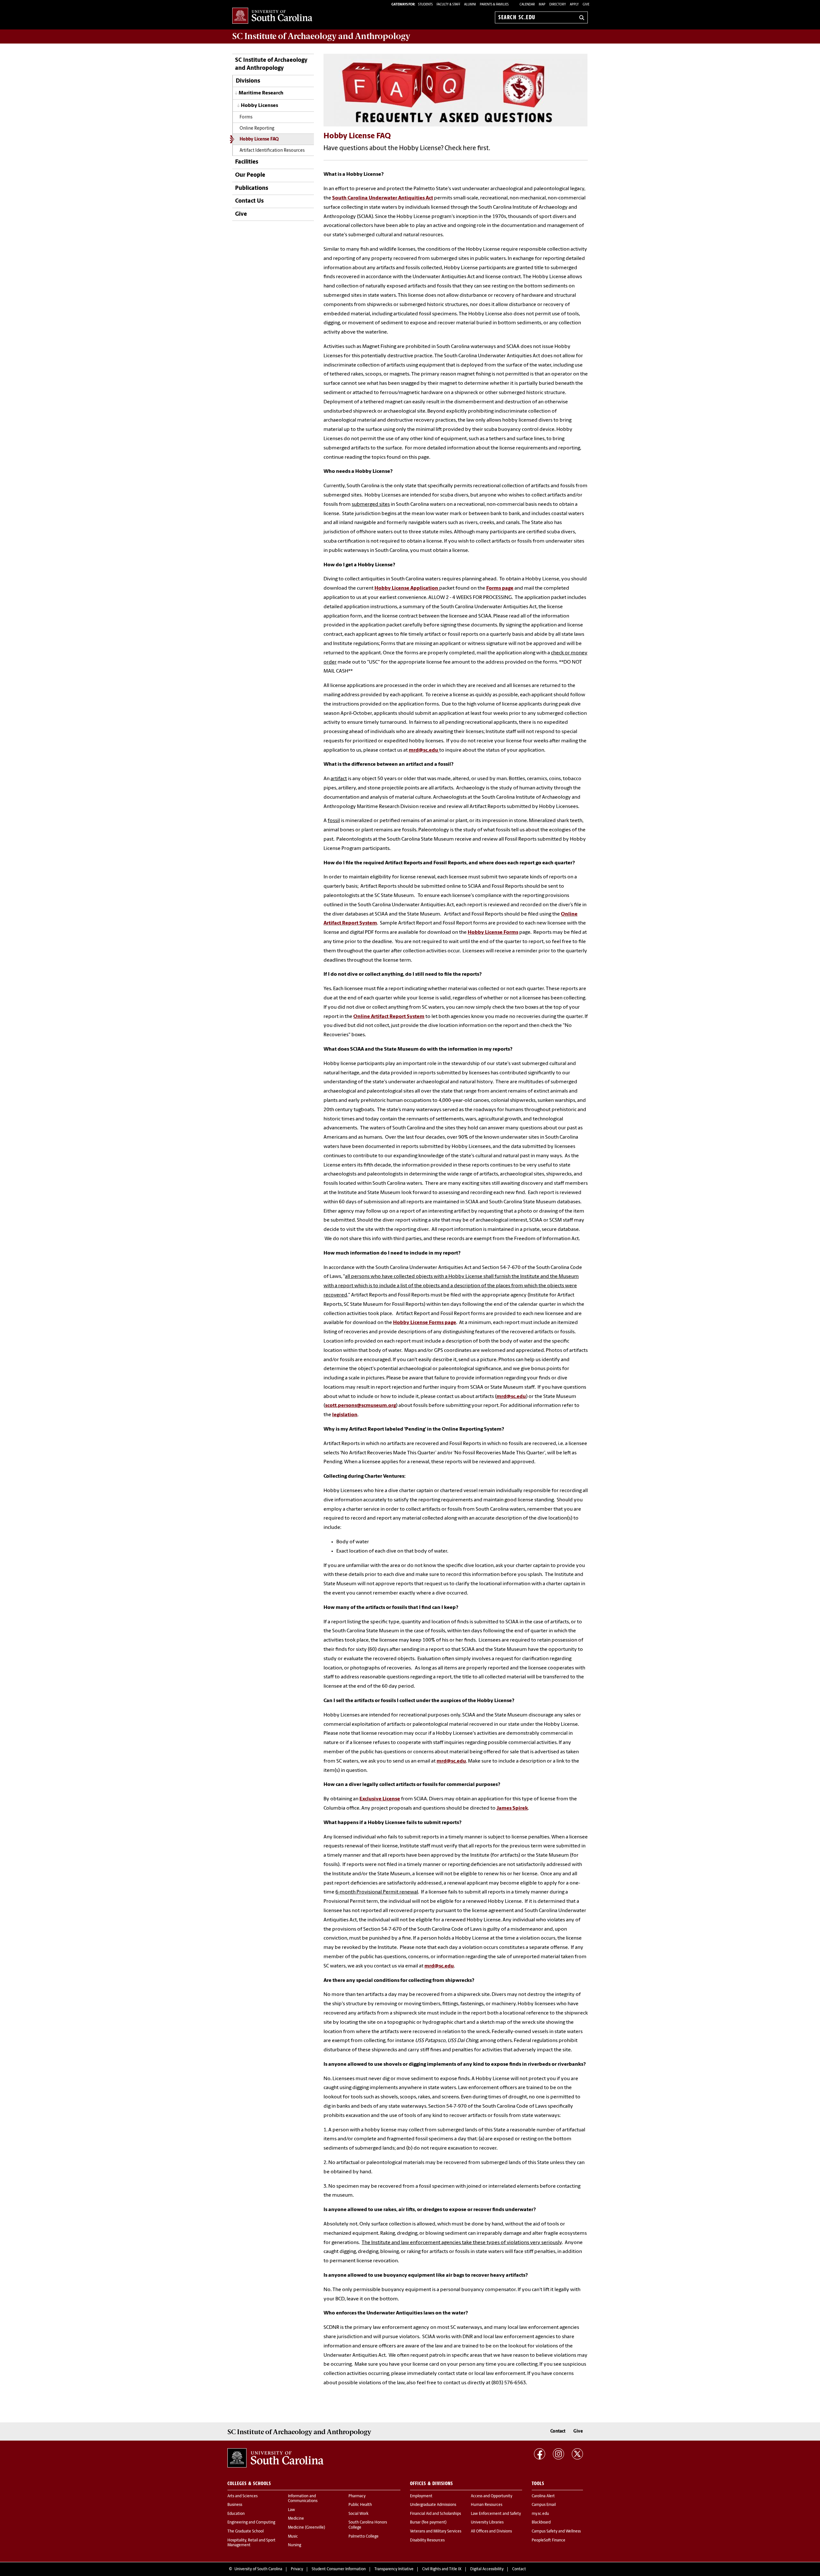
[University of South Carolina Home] (272, 16)
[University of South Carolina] (275, 2458)
